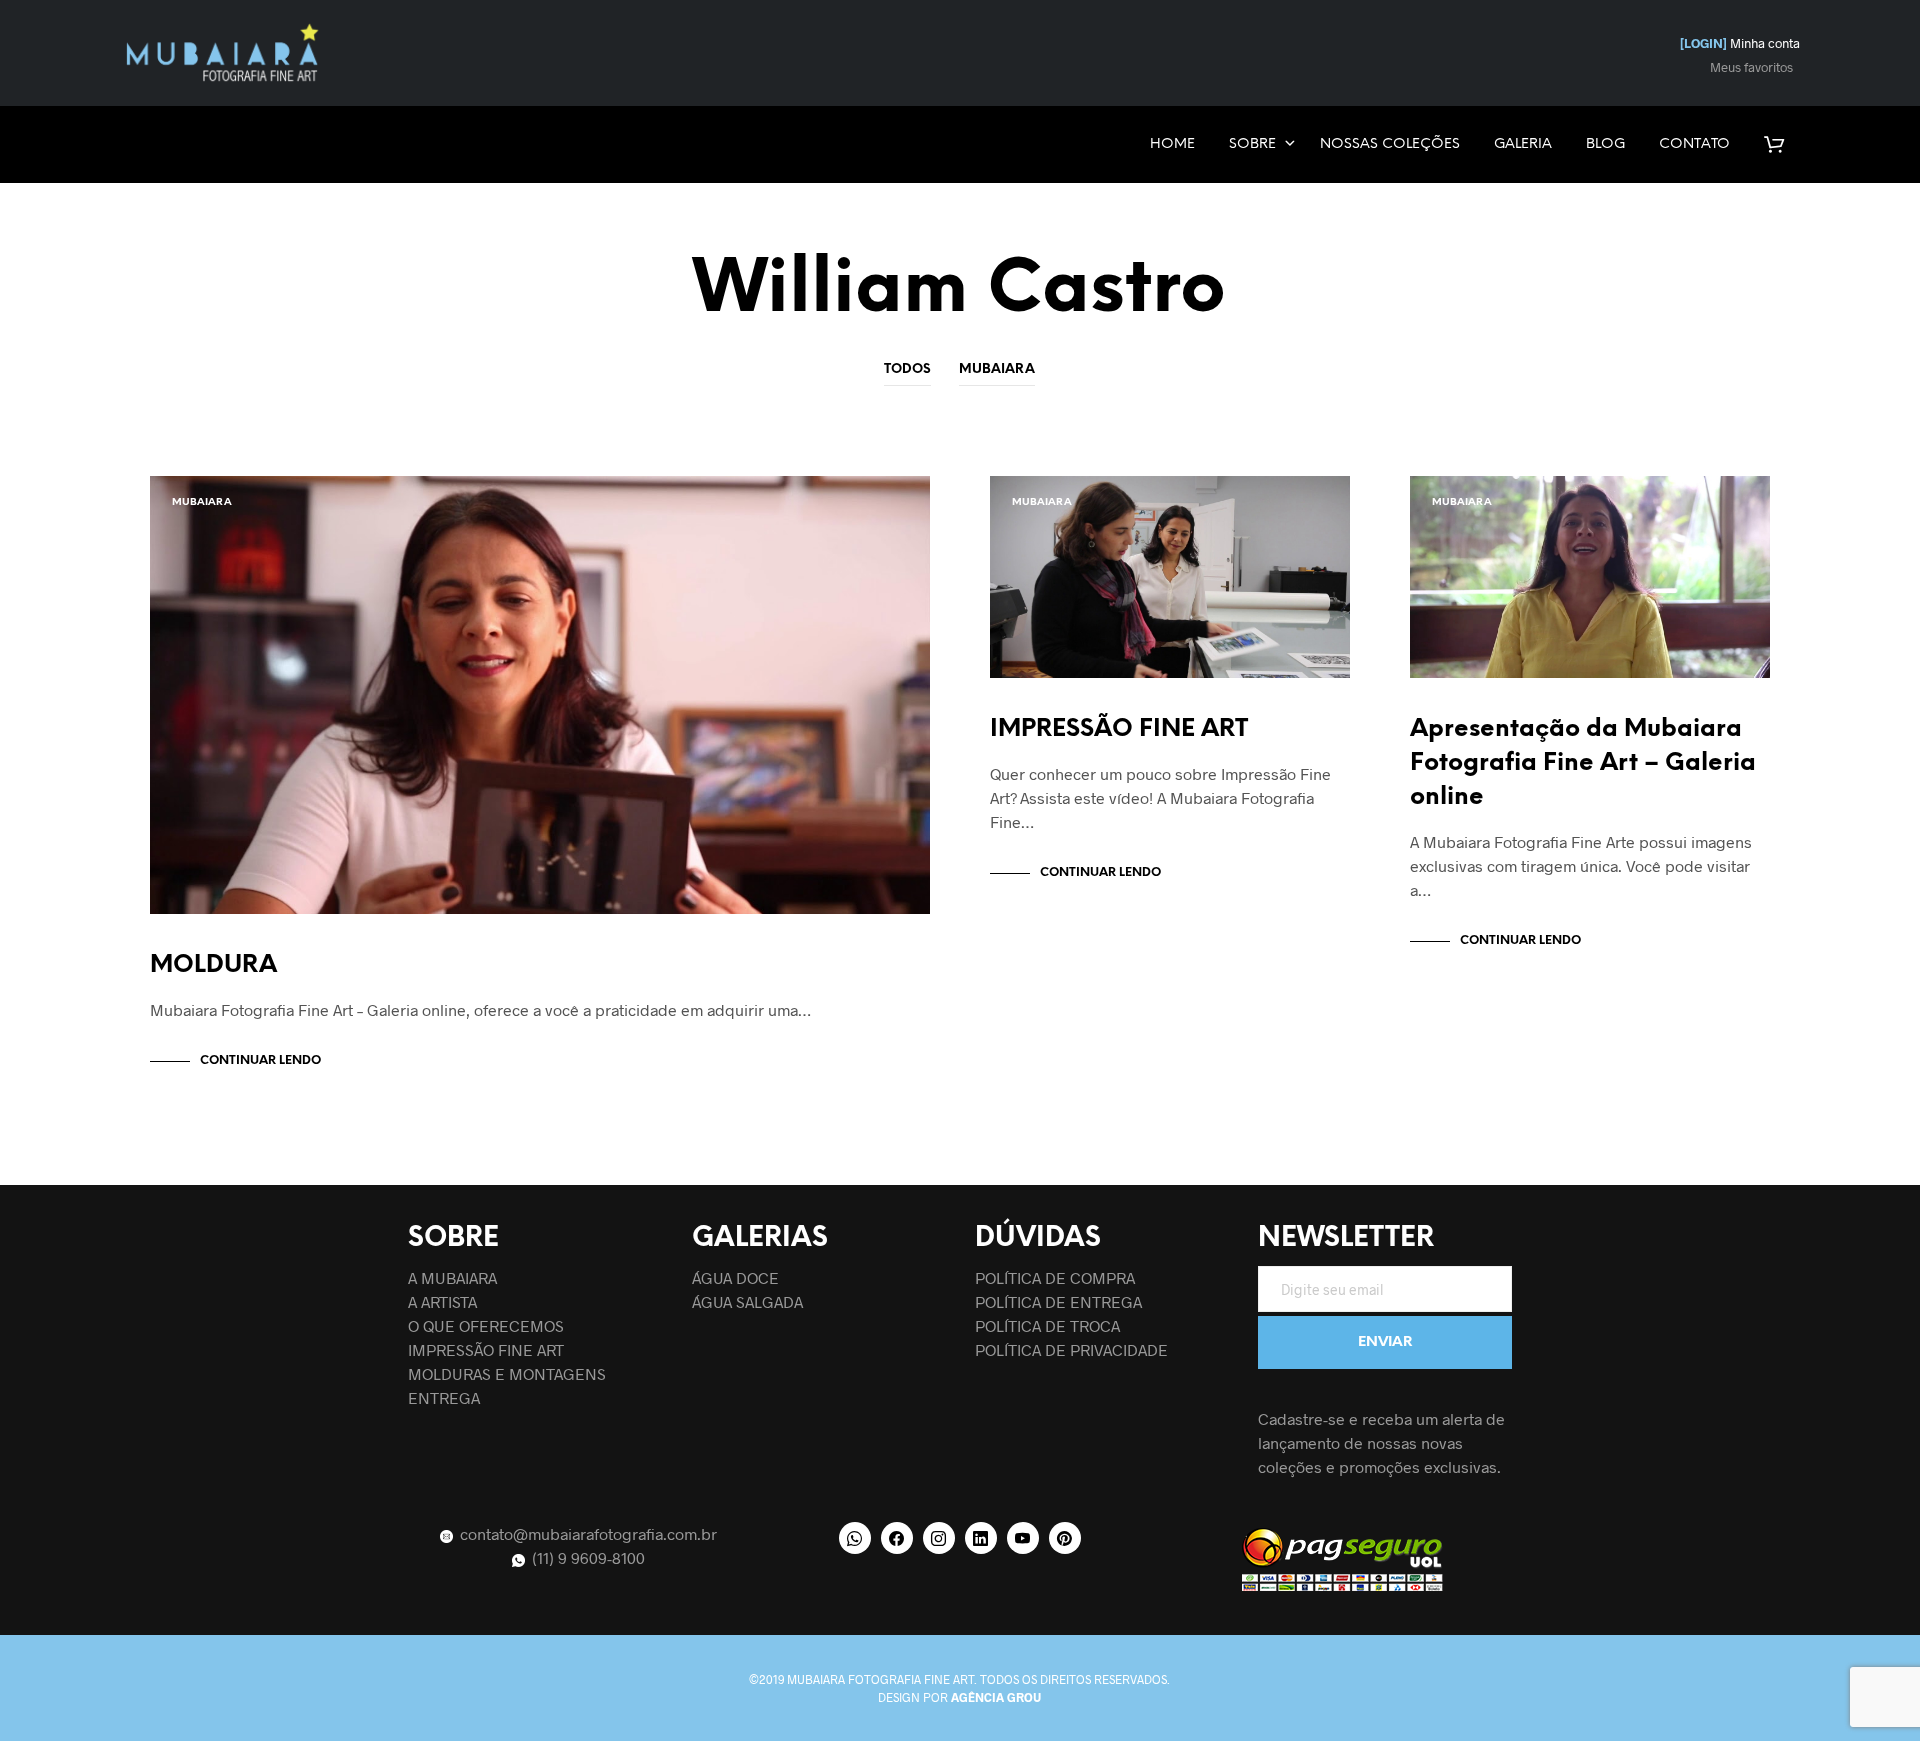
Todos (907, 369)
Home (1172, 144)
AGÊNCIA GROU (996, 1697)
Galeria (1523, 144)
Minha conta (1740, 43)
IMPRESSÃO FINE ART (1119, 729)
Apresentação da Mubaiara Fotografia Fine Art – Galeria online (1583, 763)
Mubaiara (997, 369)
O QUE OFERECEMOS (486, 1325)
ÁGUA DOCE (735, 1277)
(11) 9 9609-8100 (586, 1557)
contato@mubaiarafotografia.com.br (586, 1533)
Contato (1694, 144)
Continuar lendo (260, 1060)
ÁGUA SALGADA (747, 1301)
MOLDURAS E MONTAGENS (507, 1373)
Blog (1605, 144)
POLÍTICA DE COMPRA (1055, 1277)
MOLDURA (213, 965)
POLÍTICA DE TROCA (1047, 1325)
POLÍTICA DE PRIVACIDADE (1071, 1349)
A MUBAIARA (452, 1277)
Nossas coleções (1390, 144)
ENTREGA (444, 1397)
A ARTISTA (442, 1301)
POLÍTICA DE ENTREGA (1058, 1301)
